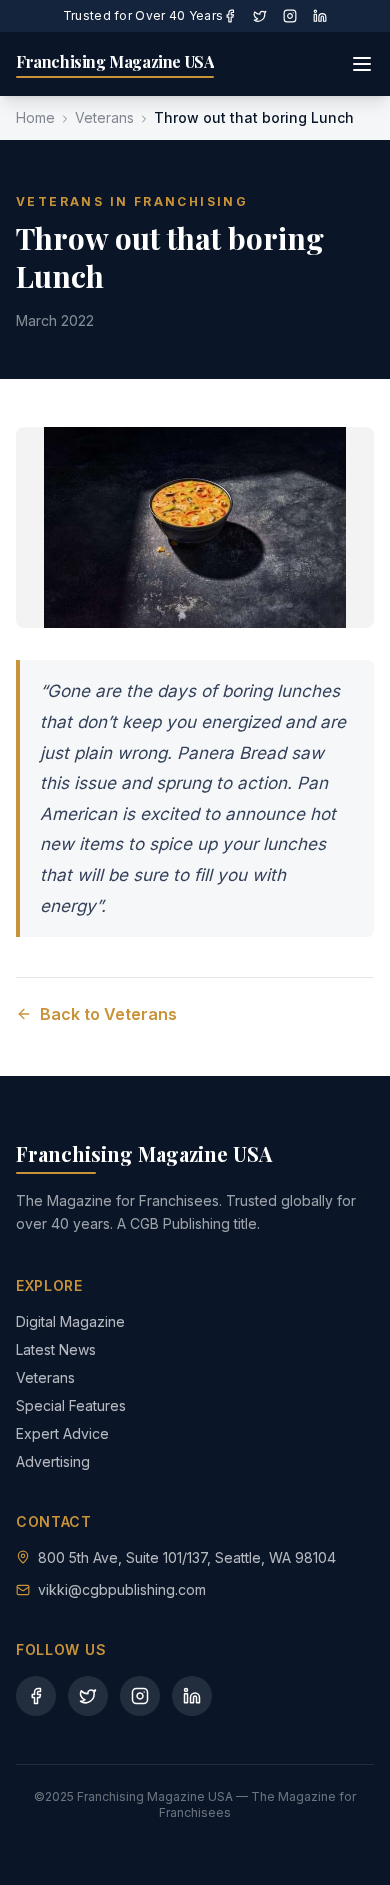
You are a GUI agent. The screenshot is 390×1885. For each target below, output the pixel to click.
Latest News (56, 1349)
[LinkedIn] (320, 16)
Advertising (53, 1461)
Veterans (104, 117)
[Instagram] (290, 16)
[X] (260, 16)
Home (35, 117)
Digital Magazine (70, 1321)
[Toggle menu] (362, 64)
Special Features (71, 1405)
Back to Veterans (108, 1014)
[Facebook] (230, 16)
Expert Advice (62, 1433)
